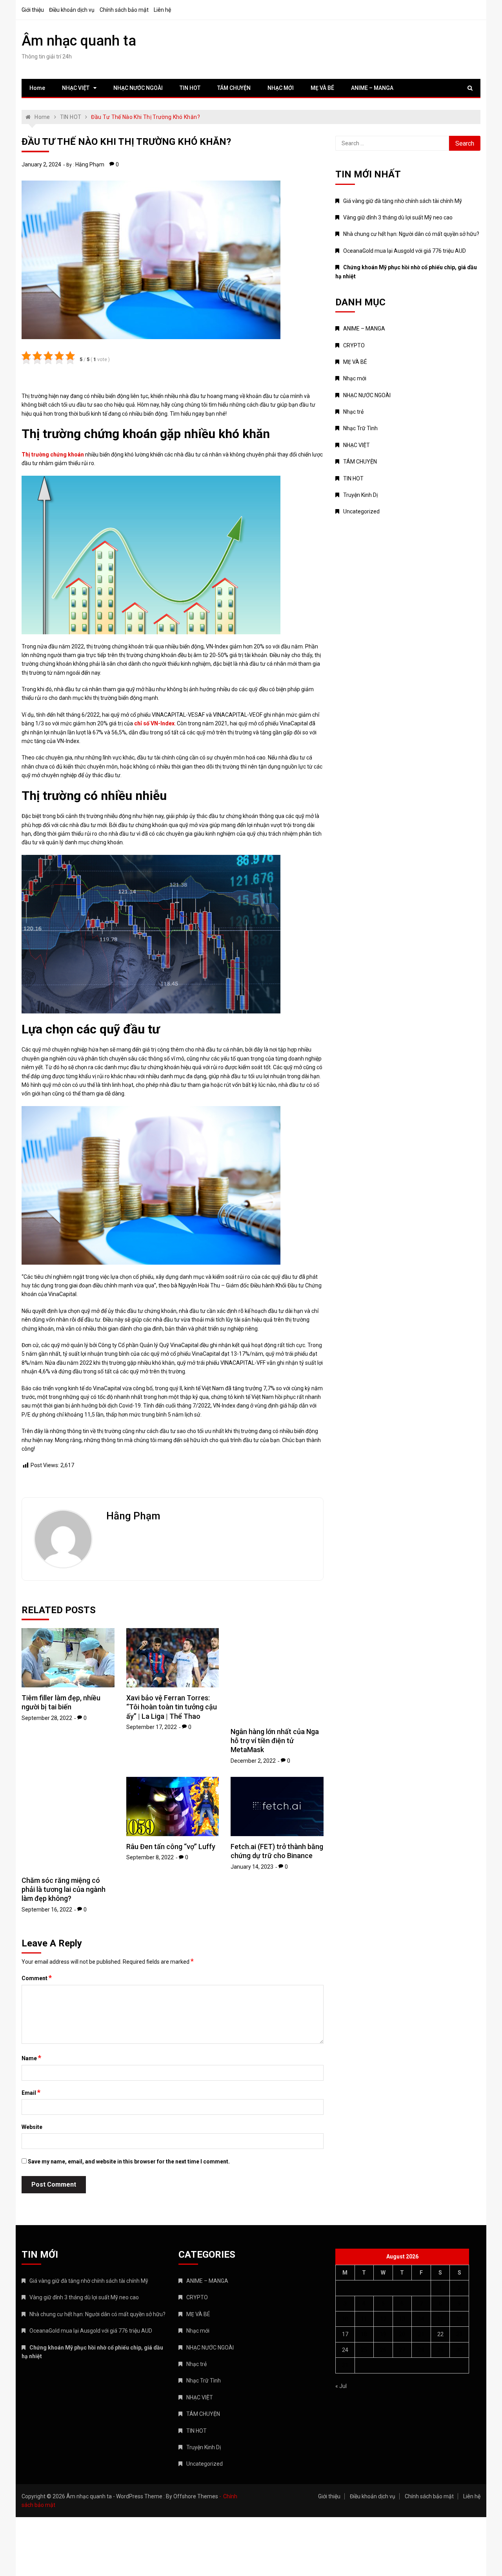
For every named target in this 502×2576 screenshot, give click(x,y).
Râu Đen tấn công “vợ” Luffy (171, 1847)
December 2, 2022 (253, 1761)
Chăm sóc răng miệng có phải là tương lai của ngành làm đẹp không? (64, 1856)
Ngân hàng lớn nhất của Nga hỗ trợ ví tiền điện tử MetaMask (275, 1741)
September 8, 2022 (150, 1857)
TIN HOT (190, 88)
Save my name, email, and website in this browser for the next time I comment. (129, 2162)
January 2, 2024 (41, 164)
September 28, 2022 (47, 1718)
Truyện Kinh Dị (360, 495)
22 (440, 2334)
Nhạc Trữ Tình (360, 428)
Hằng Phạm (90, 164)
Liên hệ (162, 10)
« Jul (341, 2386)
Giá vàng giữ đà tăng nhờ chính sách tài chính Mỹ (403, 201)
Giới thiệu (33, 10)
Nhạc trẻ (353, 412)
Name (31, 2058)
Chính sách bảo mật (124, 10)
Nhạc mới (355, 378)
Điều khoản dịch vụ (72, 10)
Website (32, 2127)
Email (31, 2092)
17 (345, 2334)
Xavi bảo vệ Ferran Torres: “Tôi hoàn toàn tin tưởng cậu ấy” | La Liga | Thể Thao (172, 1707)
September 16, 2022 (47, 1876)
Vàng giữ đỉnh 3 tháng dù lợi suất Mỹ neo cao (398, 217)
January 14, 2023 (252, 1867)
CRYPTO (354, 345)
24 (345, 2350)
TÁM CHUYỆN (234, 88)
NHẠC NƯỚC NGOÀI (138, 88)
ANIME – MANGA (372, 88)
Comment (37, 1978)
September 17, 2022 (152, 1727)
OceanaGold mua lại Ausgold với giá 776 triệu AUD (405, 251)
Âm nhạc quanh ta (79, 41)
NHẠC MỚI (281, 88)
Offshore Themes (196, 2496)
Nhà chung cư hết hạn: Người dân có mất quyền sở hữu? (411, 234)
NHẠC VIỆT (76, 88)
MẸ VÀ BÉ (322, 88)
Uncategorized (361, 511)
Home (37, 88)
